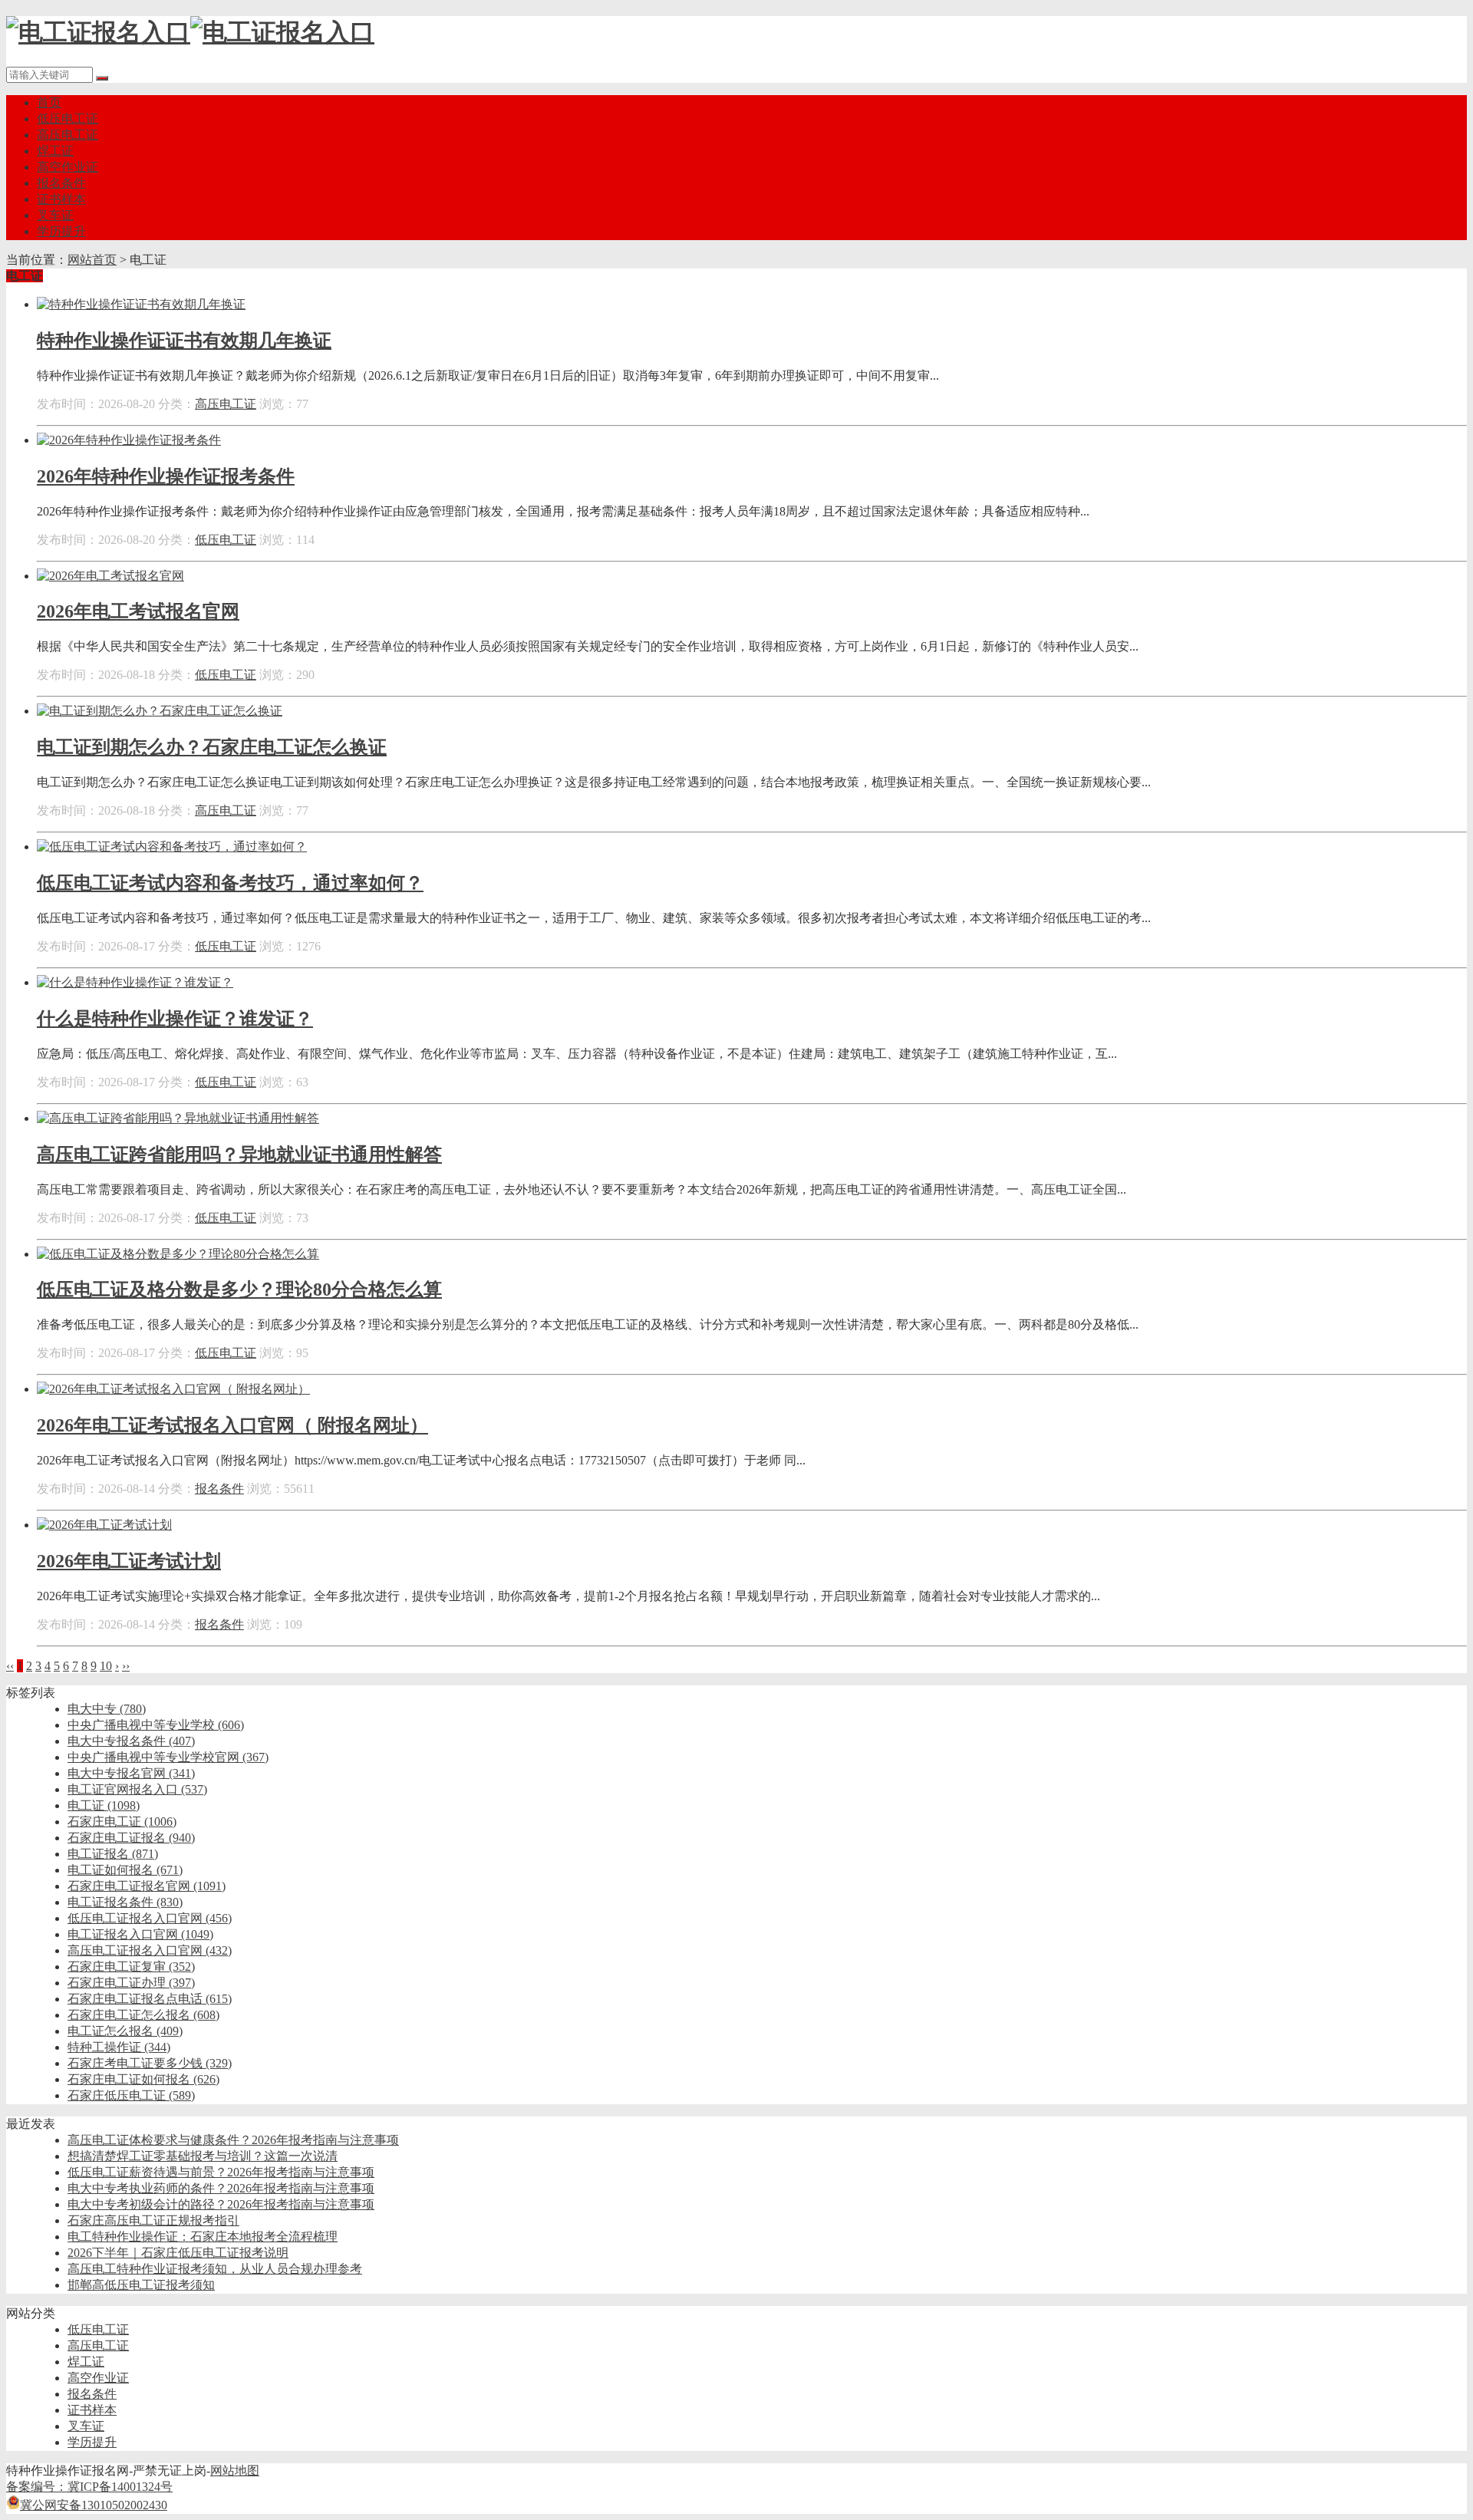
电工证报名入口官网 (140, 1934)
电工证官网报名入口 (137, 1789)
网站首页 (92, 260)
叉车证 (55, 215)
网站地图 (235, 2471)
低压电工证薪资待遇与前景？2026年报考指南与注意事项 (221, 2172)
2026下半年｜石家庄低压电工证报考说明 (178, 2253)
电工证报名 (113, 1854)
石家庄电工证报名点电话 (150, 1999)
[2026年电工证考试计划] (104, 1525)
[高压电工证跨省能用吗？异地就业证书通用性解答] (178, 1118)
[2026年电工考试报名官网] (110, 576)
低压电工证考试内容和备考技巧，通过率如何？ (230, 883)
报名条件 (61, 183)
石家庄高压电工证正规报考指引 (153, 2220)
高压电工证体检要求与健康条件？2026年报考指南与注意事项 (233, 2140)
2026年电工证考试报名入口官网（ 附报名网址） (232, 1425)
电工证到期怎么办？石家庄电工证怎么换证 (212, 747)
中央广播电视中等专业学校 (156, 1725)
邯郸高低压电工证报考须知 (141, 2285)
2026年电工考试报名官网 (138, 611)
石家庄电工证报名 (131, 1838)
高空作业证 (68, 167)
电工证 (104, 1805)
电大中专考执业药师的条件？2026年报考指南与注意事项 (221, 2188)
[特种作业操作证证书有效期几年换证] (141, 304)
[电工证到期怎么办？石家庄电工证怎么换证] (160, 711)
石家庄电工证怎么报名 (143, 2015)
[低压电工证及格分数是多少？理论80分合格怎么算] (178, 1254)
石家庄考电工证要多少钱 (150, 2063)
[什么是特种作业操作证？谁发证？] (135, 982)
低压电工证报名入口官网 (150, 1918)
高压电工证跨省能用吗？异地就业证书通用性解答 (239, 1155)
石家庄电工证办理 (131, 1983)
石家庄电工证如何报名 (143, 2079)
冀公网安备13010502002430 (94, 2505)
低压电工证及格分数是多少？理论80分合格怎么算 (239, 1290)
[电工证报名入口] (190, 32)
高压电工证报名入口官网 (150, 1950)
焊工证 (55, 151)
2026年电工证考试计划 (129, 1561)
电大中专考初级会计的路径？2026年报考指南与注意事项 (221, 2204)
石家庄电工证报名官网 (147, 1886)
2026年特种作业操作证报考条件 (166, 476)
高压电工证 (68, 135)
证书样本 (61, 199)
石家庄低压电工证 (131, 2095)
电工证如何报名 (125, 1870)
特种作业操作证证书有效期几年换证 (184, 341)
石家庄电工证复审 (131, 1967)
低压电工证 (68, 119)
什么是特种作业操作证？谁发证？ (175, 1019)
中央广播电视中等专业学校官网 (168, 1757)
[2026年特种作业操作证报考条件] (129, 440)
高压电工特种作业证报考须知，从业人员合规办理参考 (215, 2269)
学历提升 (61, 231)
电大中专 (107, 1709)
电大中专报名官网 (131, 1773)
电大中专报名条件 (131, 1741)
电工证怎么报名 (125, 2031)
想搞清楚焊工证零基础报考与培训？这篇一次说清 (203, 2156)
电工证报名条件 (125, 1902)
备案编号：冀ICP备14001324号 (89, 2487)
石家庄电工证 (122, 1822)
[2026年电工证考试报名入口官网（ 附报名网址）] (173, 1389)
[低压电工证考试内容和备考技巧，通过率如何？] (172, 847)
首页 (49, 102)
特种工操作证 (119, 2047)
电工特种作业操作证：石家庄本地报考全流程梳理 (203, 2237)
